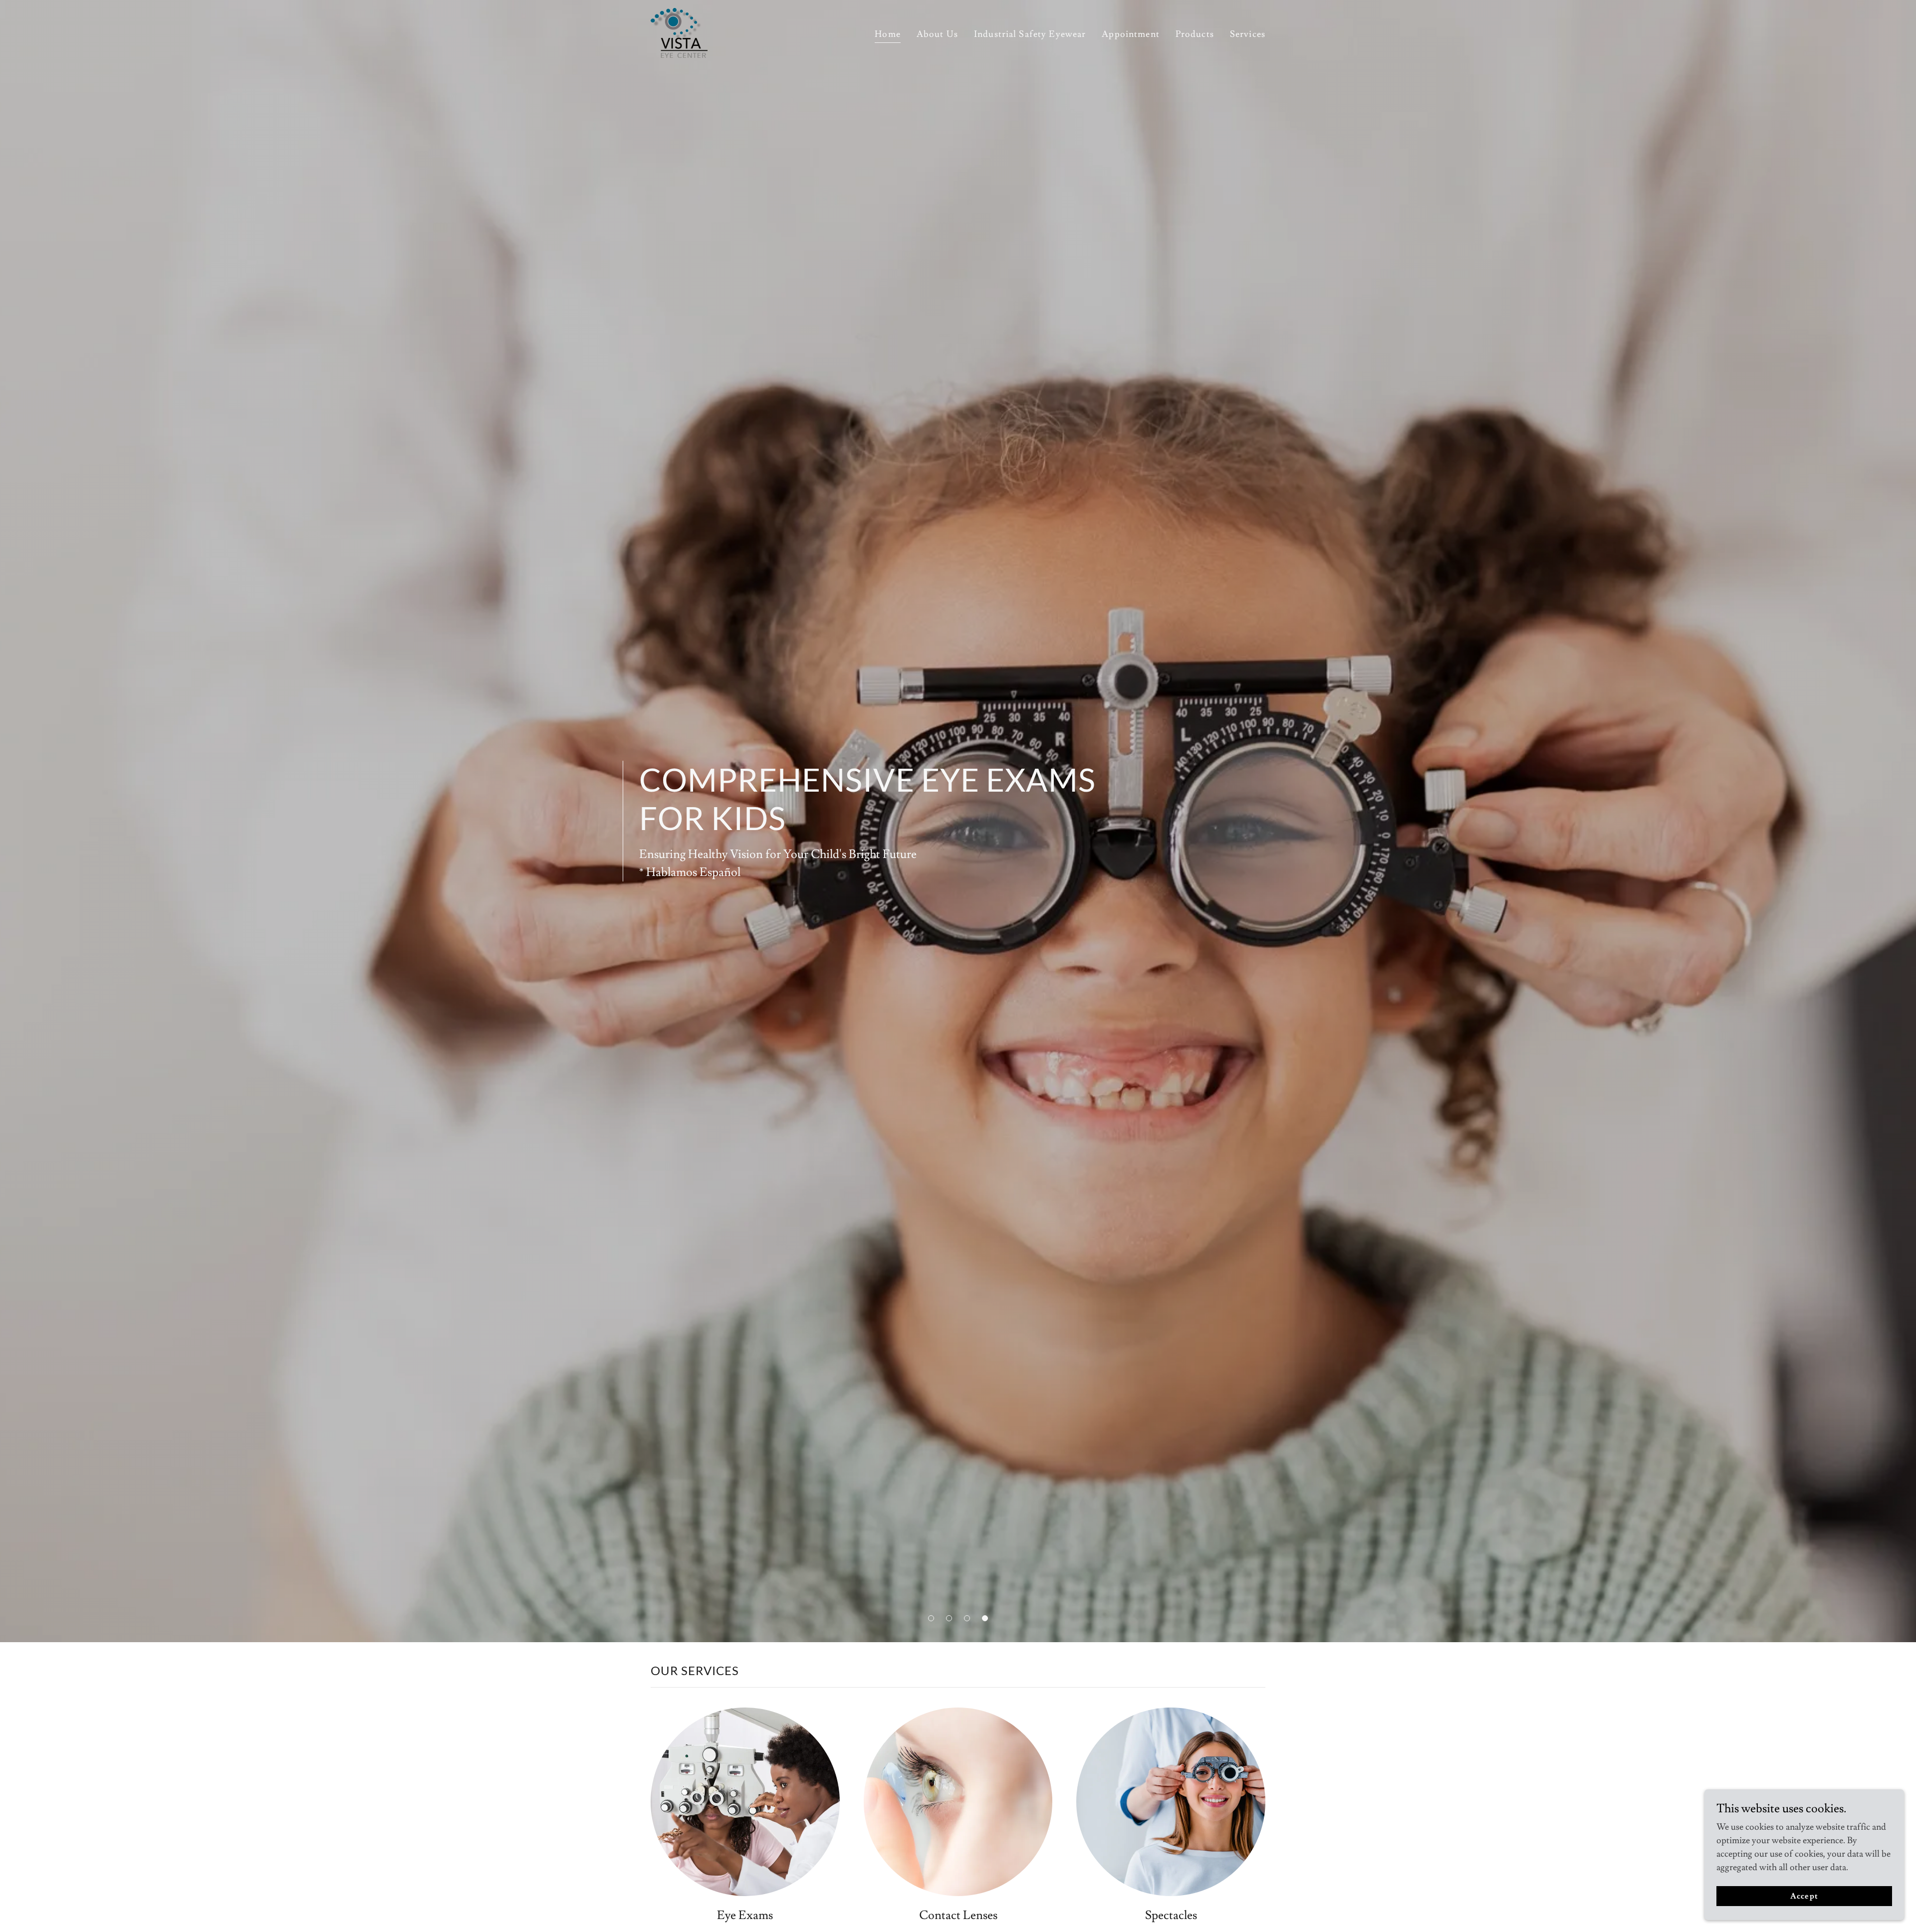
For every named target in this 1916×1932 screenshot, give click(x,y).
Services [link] (1248, 34)
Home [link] (888, 34)
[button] (931, 1618)
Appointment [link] (1130, 34)
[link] (679, 31)
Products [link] (1195, 34)
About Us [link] (937, 34)
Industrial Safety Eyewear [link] (1030, 34)
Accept (1804, 1896)
